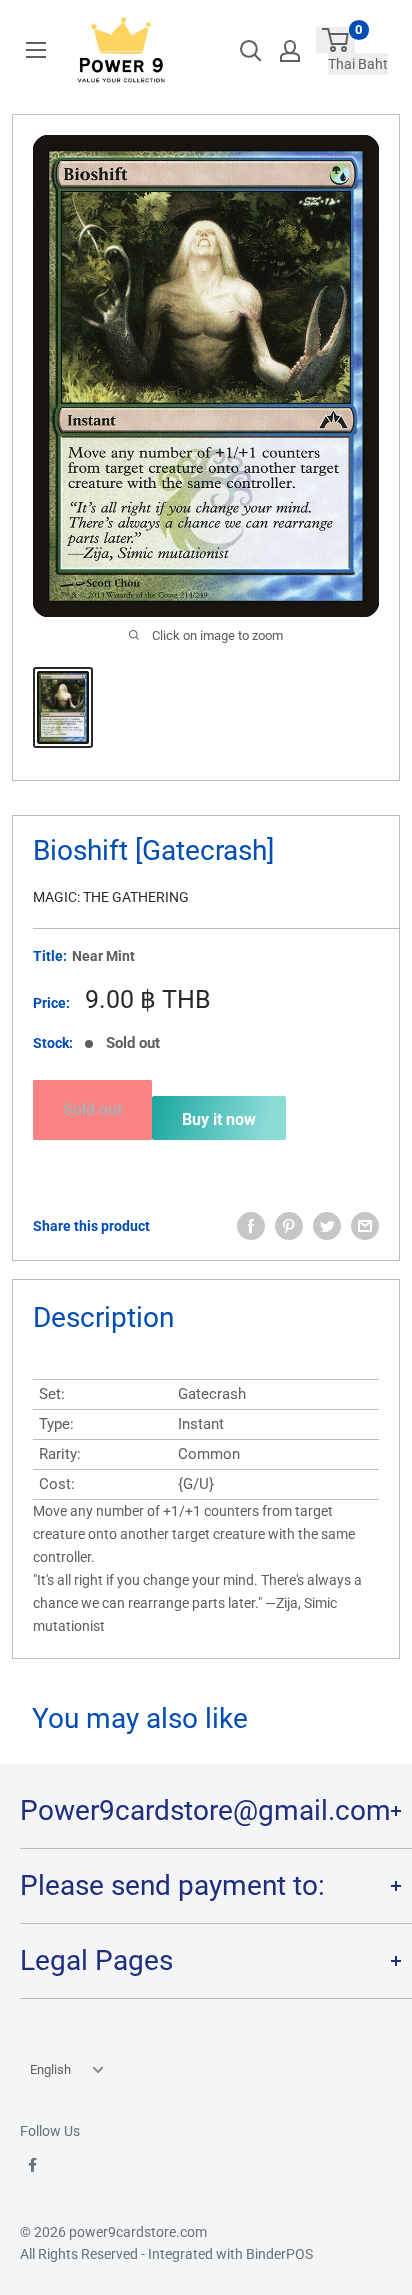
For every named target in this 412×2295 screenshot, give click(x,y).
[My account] (290, 51)
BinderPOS (279, 2254)
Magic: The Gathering (111, 897)
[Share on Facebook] (251, 1226)
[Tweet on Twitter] (327, 1226)
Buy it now (219, 1119)
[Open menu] (36, 50)
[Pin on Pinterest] (289, 1226)
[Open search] (251, 51)
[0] (335, 40)
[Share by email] (365, 1226)
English (50, 2069)
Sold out (92, 1109)
